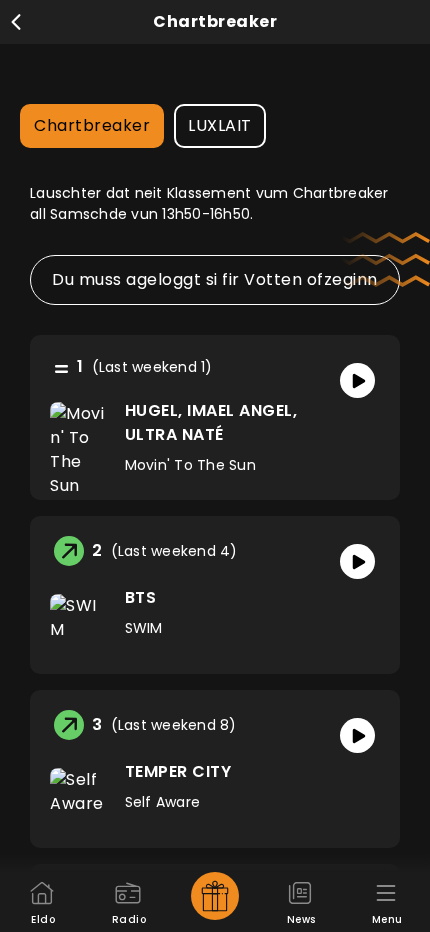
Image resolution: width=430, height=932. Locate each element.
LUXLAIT (220, 125)
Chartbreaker (92, 125)
